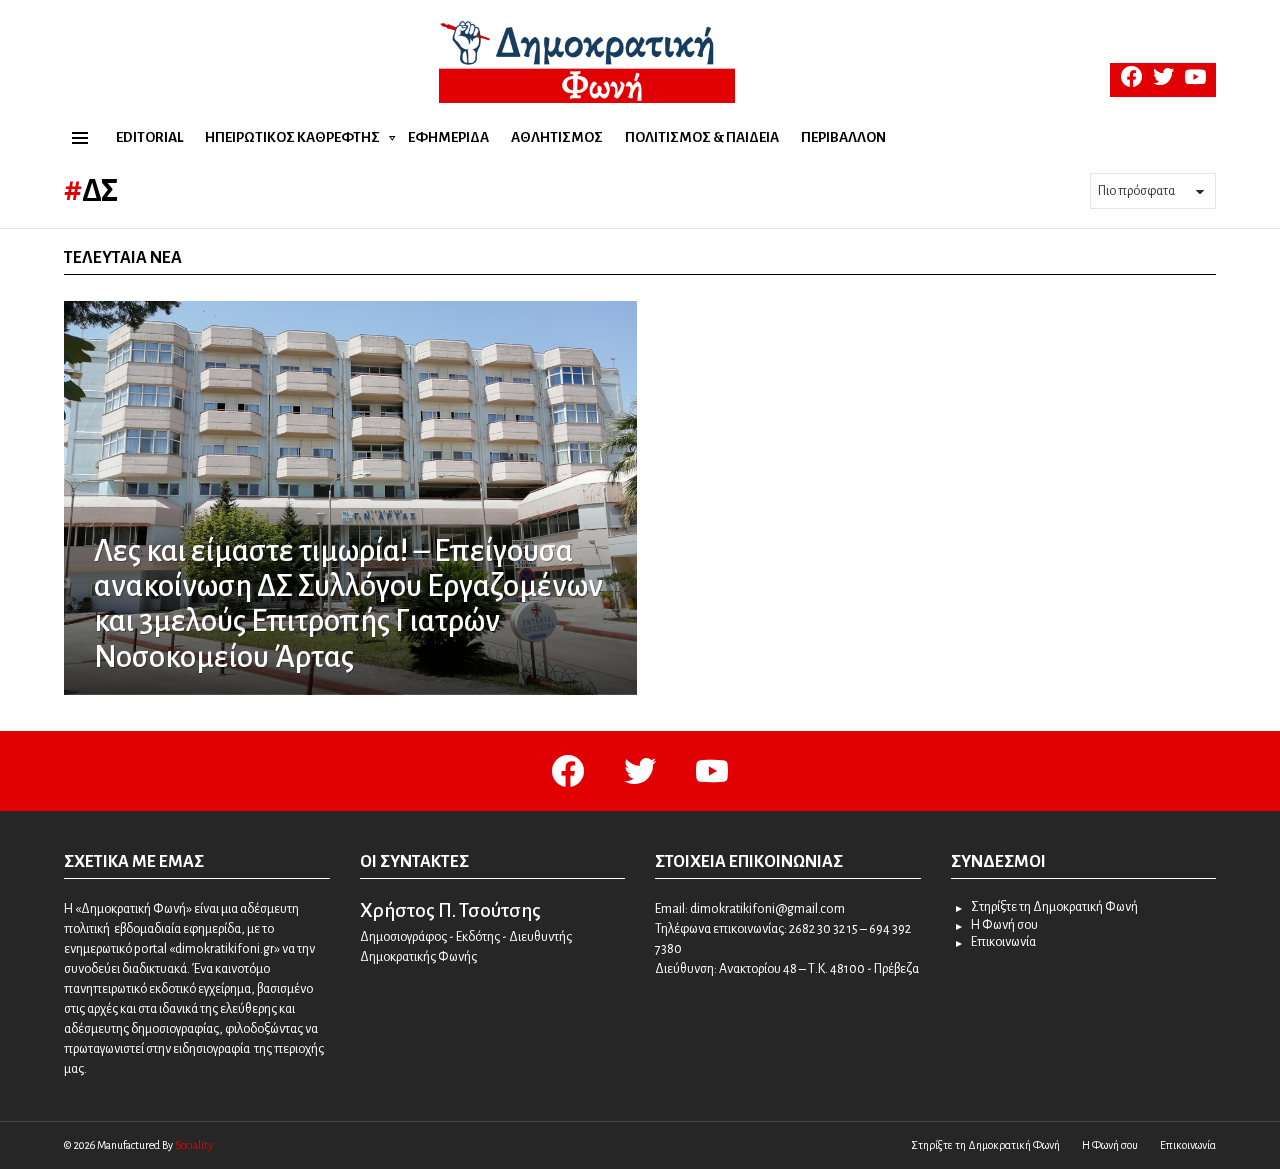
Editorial (149, 137)
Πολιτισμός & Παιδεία (702, 137)
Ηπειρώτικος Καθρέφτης (292, 137)
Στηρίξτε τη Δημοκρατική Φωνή (1054, 907)
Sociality (194, 1145)
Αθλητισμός (557, 137)
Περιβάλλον (843, 137)
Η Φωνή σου (1004, 925)
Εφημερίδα (448, 137)
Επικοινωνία (1003, 942)
